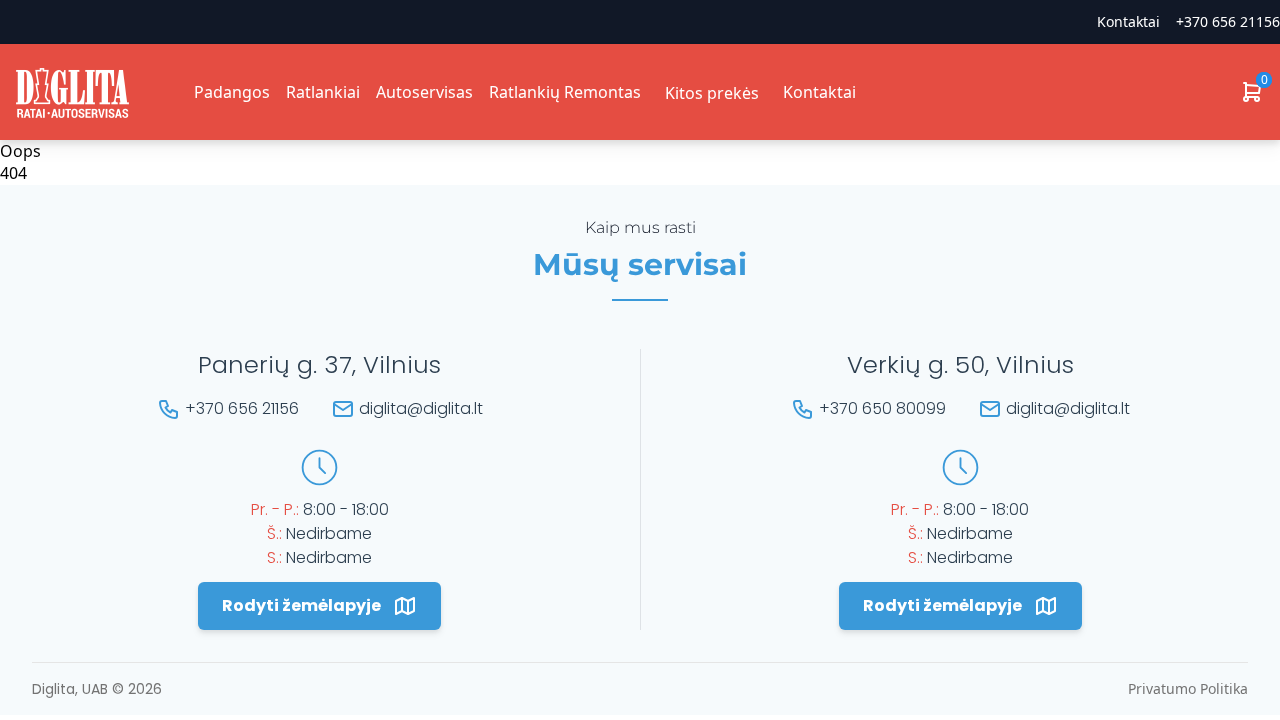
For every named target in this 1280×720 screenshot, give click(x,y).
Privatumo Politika (1188, 688)
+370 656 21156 (1228, 21)
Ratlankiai (323, 92)
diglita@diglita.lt (421, 408)
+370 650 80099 (882, 408)
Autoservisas (424, 92)
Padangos (232, 92)
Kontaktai (819, 92)
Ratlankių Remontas (565, 92)
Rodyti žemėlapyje (301, 605)
